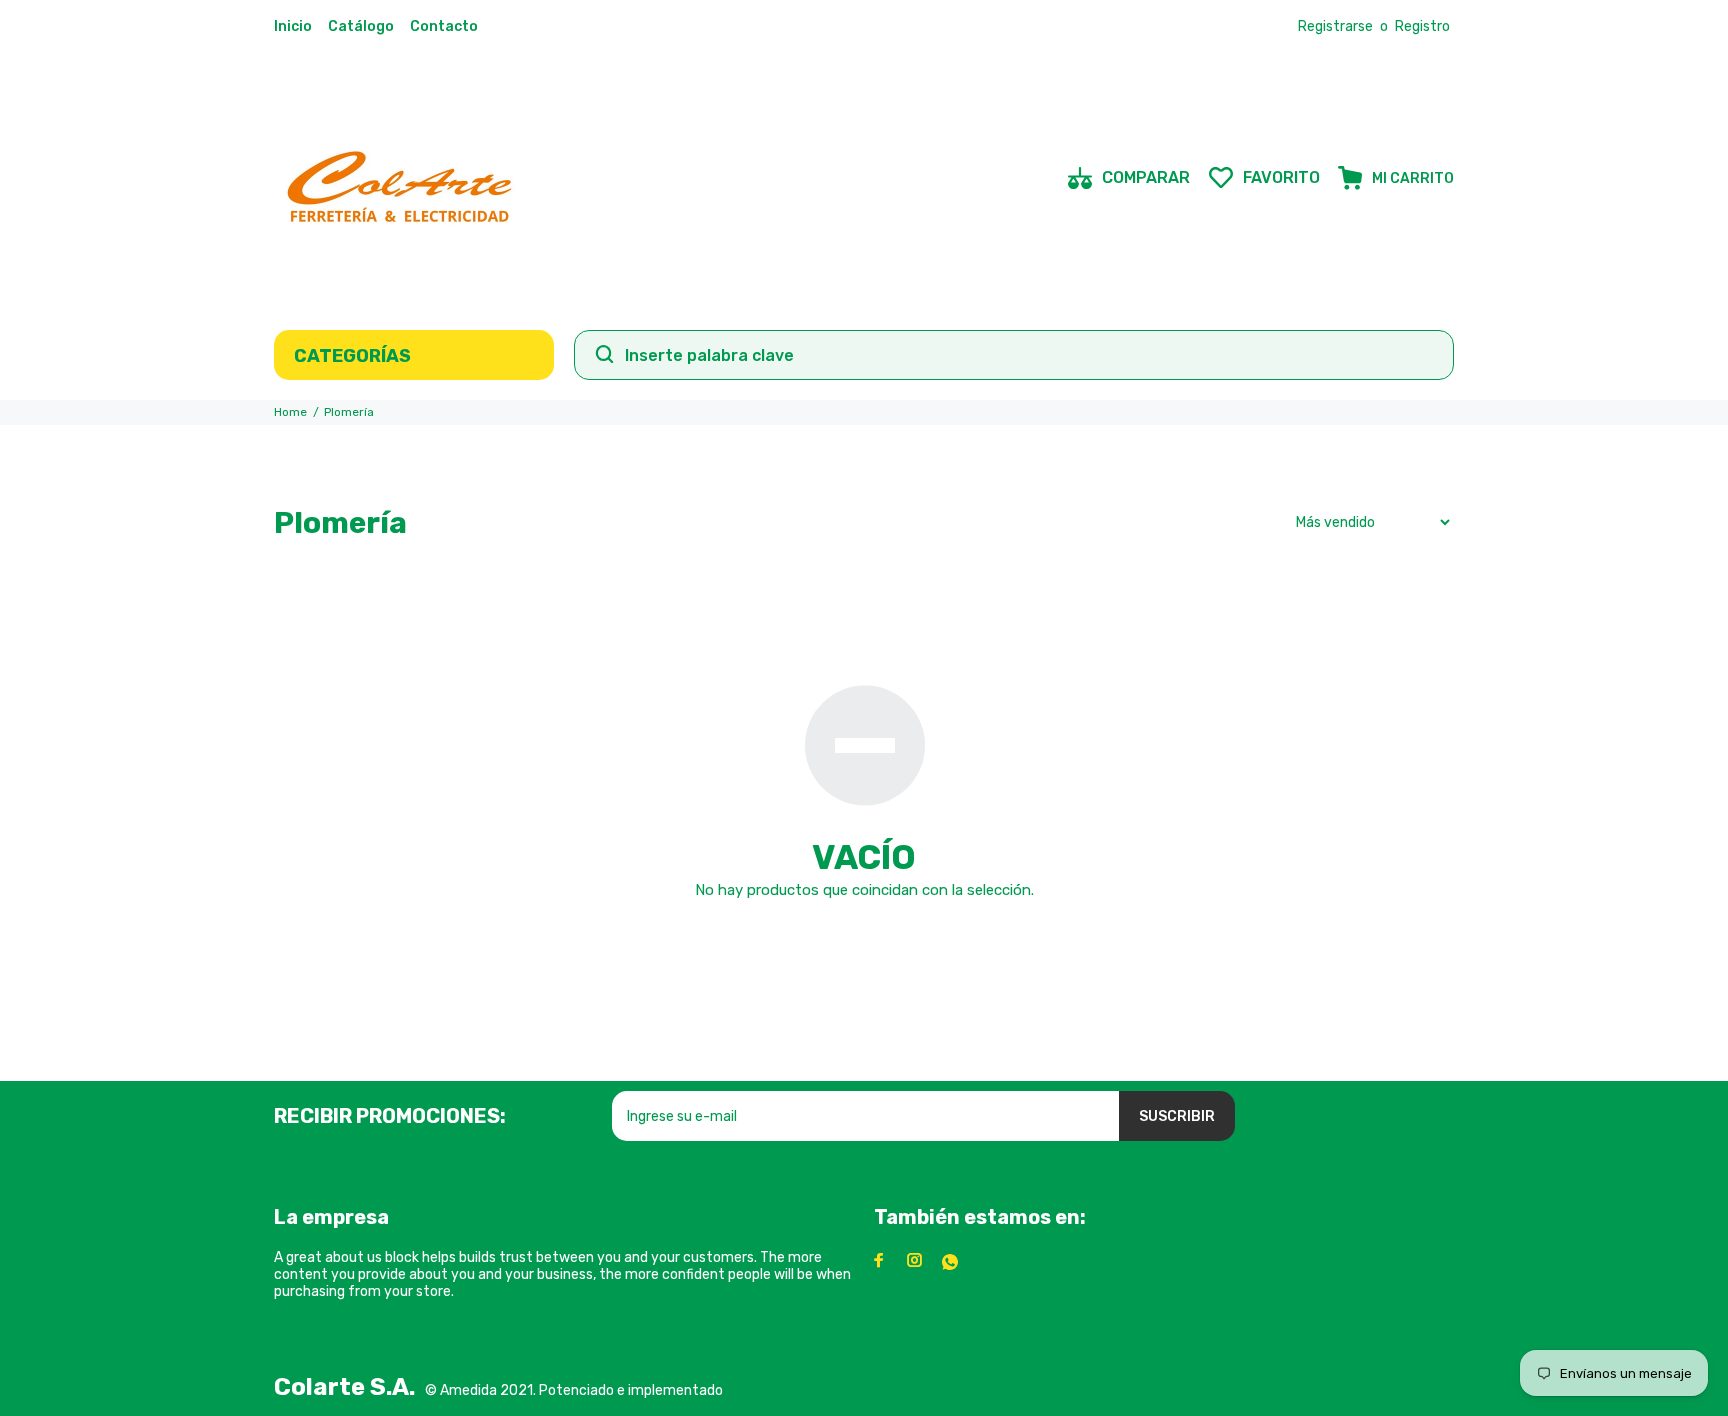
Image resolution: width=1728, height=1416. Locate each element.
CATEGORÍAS (352, 356)
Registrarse (1335, 26)
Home (290, 412)
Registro (1422, 26)
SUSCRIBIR (1177, 1116)
